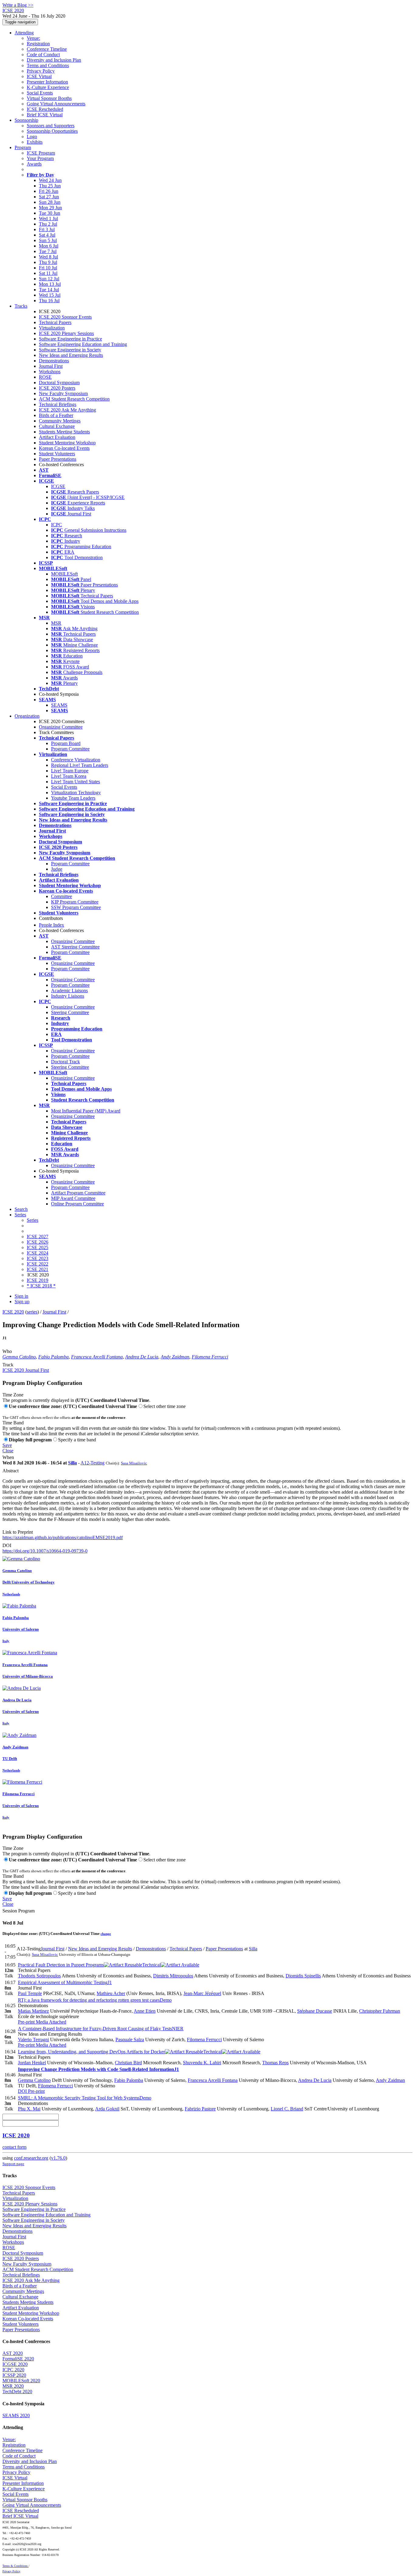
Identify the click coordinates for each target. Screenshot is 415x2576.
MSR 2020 (13, 2386)
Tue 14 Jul (49, 290)
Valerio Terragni (33, 2040)
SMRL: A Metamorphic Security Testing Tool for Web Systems (85, 2098)
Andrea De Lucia (142, 1357)
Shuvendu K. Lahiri (202, 2063)
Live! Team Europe (70, 771)
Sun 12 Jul (49, 279)
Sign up (22, 1302)
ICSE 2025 (38, 1247)
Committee (62, 896)
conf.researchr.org (31, 2158)
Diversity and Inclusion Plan (54, 60)
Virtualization (52, 328)
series (32, 1312)
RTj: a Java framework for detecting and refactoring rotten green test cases (95, 2000)
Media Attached (50, 2022)
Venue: (33, 38)
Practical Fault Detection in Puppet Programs (89, 1965)
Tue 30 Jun (50, 213)
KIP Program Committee (75, 902)
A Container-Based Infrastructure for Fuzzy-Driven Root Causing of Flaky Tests (101, 2029)
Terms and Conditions (48, 65)
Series (33, 1220)
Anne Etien (145, 2011)
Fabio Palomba (53, 1357)
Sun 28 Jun (50, 202)
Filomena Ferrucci (210, 1357)
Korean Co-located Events (64, 448)
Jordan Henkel (32, 2063)
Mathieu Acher (111, 1993)
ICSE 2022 (38, 1264)
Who (7, 1351)
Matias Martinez (33, 2011)
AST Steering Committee (75, 947)
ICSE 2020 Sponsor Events (65, 317)
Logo (32, 137)
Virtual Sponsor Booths (49, 98)
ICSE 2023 (38, 1258)
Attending (24, 33)
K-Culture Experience (48, 87)
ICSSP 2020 (14, 2375)
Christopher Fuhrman (380, 2011)
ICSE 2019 (38, 1280)
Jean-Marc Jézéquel (202, 1993)
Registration (38, 44)
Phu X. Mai (29, 2109)
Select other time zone (165, 1406)
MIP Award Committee (73, 1198)
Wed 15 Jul (50, 295)
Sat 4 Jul (47, 235)
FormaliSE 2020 (18, 2359)
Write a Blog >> (18, 5)
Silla (72, 1463)
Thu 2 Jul (48, 224)
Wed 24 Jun (50, 180)
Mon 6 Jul (49, 246)
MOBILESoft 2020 (21, 2381)
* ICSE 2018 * (41, 1286)
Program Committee (70, 749)
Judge (57, 869)
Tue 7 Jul (48, 251)
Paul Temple (30, 1993)
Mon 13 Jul (50, 284)
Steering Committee (70, 1012)
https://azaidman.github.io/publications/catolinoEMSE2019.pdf (63, 1537)
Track (8, 1365)
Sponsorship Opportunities (52, 131)
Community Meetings (60, 421)
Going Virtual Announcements (56, 104)
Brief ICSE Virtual (45, 115)
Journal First (51, 366)
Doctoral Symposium (59, 383)
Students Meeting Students (64, 432)
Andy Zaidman (175, 1357)
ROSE (45, 377)
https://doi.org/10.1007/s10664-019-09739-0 (45, 1551)
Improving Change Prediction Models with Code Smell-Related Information (98, 2069)
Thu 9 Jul (48, 262)
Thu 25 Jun (50, 186)
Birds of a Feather (56, 415)
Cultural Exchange (57, 426)
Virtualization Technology (76, 793)
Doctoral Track (65, 1062)
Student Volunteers (57, 454)
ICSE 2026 (38, 1242)
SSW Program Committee (76, 907)
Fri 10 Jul (48, 268)
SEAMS (59, 705)
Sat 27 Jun (49, 197)
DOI (7, 1545)
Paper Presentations (58, 459)
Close (8, 1451)
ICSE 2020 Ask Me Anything (67, 410)
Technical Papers (55, 322)
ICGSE (58, 486)
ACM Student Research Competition (74, 399)
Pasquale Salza (130, 2040)
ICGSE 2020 (15, 2364)
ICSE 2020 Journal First (26, 1370)
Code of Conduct (43, 55)
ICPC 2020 (13, 2370)
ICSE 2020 (13, 1312)
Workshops (50, 372)
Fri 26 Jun (49, 191)
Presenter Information (47, 82)
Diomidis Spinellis (303, 1976)
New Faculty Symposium (63, 393)
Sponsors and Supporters (51, 126)
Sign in (21, 1296)
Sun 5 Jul (48, 240)
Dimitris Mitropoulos (173, 1976)
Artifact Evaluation (57, 437)
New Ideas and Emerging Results (71, 355)
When (8, 1457)
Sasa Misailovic (134, 1463)
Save (7, 1445)
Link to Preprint (18, 1532)
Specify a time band (77, 1440)
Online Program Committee (77, 1204)
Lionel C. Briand (287, 2109)
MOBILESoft (64, 574)
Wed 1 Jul (48, 219)
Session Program (19, 1911)
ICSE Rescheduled (45, 109)
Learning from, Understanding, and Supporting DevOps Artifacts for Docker (120, 2052)
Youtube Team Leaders (73, 798)
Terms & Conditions (15, 2566)
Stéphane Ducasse (315, 2011)
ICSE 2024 (38, 1253)
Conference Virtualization (76, 760)
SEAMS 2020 (16, 2415)
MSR (56, 623)
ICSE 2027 (38, 1237)
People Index (51, 925)
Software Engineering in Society (70, 350)
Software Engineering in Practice (70, 339)
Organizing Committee (61, 727)
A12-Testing (93, 1463)
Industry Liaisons (68, 996)
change (106, 1934)
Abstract (10, 1471)
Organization (27, 716)
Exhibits (35, 142)
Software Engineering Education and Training (83, 344)
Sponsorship (26, 120)
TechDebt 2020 (17, 2392)
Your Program (40, 158)
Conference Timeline (47, 49)
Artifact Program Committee (78, 1193)
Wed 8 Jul (48, 257)
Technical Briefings (58, 404)
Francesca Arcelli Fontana (97, 1357)
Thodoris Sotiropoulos (39, 1976)
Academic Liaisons (69, 991)
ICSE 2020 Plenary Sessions (66, 333)
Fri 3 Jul (47, 229)
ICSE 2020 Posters (57, 388)
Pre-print (26, 2022)
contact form (14, 2147)
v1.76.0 (58, 2158)
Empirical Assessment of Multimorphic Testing (65, 1982)
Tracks (21, 306)
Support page (13, 2164)
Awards (34, 164)
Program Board (66, 743)
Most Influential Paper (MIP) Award (86, 1111)
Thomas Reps (275, 2063)
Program (23, 147)
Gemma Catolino (19, 1357)
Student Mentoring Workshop (67, 443)
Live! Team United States (75, 782)
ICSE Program (41, 153)
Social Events (40, 93)
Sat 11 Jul (48, 273)
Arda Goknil (107, 2109)
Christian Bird (128, 2063)
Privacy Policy (41, 71)
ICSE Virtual (39, 76)
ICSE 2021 (38, 1269)
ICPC (57, 525)
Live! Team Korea (69, 776)
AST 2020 (13, 2353)
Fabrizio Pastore (200, 2109)
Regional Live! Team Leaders (80, 765)
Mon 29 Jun (50, 208)
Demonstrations (54, 361)
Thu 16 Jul (49, 301)
